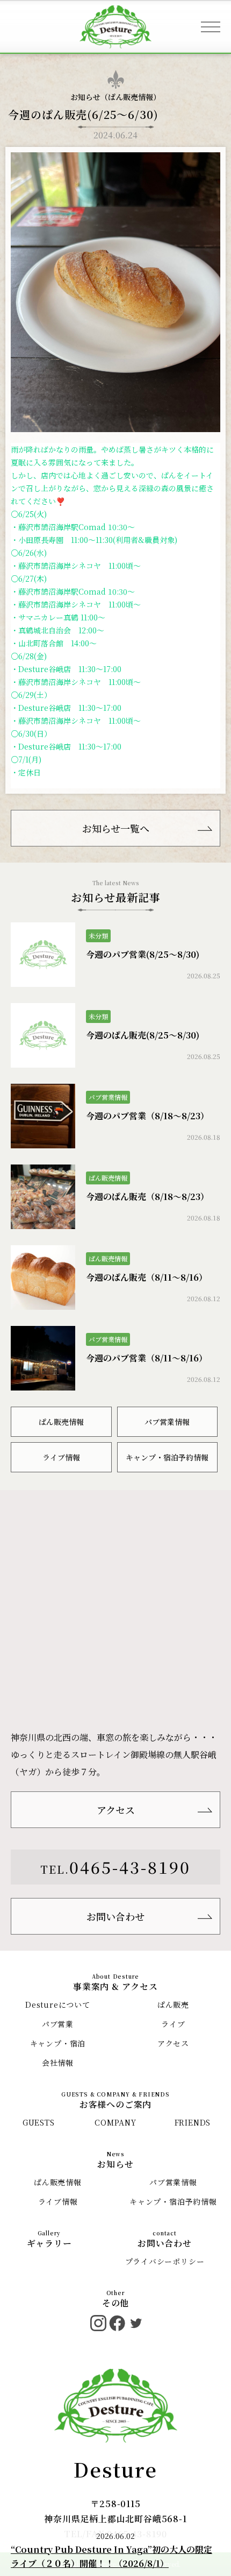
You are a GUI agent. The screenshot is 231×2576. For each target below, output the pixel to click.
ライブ (173, 2024)
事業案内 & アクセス (115, 1986)
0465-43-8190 (130, 1867)
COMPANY (115, 2122)
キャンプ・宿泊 (58, 2043)
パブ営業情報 (167, 1422)
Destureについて (58, 2005)
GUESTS (39, 2122)
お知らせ (115, 2164)
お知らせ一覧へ (116, 828)
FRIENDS (193, 2122)
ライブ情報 (61, 1457)
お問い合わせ (115, 1916)
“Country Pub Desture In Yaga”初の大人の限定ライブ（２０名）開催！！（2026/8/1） (111, 2556)
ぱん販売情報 (131, 97)
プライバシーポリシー (165, 2261)
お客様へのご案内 (115, 2104)
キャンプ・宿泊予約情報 (167, 1457)
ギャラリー (49, 2243)
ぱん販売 (173, 2005)
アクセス (116, 1810)
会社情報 (58, 2063)
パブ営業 (58, 2024)
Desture (115, 2469)
